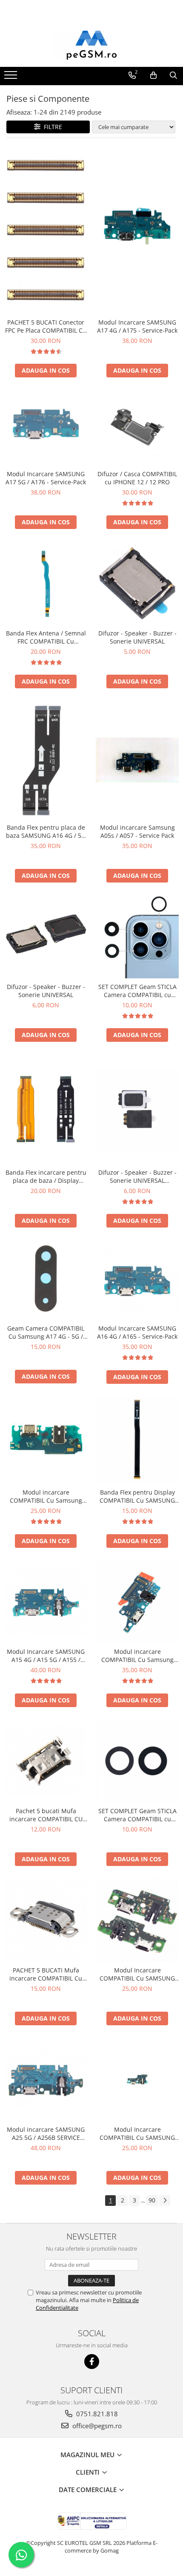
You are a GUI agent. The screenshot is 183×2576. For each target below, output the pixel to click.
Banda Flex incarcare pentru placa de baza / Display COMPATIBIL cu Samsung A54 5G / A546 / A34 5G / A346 (46, 1176)
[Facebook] (92, 2362)
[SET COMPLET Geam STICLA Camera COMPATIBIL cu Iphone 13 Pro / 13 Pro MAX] (137, 937)
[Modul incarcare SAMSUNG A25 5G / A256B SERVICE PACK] (46, 2080)
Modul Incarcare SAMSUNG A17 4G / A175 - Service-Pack (137, 326)
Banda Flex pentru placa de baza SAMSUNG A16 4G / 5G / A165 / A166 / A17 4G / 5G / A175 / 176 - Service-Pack (46, 831)
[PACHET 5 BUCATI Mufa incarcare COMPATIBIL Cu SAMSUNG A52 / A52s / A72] (46, 1920)
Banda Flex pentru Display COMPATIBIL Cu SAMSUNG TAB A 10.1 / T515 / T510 (137, 1496)
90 (152, 2200)
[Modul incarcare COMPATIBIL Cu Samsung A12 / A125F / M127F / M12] (46, 1440)
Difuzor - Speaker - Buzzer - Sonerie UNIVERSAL (137, 637)
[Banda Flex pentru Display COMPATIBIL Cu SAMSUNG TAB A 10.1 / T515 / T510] (137, 1440)
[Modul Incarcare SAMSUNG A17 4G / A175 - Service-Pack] (137, 230)
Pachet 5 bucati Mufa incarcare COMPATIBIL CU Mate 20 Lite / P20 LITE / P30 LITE (46, 1815)
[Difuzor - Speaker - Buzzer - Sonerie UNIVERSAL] (137, 583)
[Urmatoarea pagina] (165, 2201)
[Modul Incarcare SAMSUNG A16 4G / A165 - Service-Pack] (137, 1280)
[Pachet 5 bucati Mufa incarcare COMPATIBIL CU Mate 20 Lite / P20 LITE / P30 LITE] (46, 1761)
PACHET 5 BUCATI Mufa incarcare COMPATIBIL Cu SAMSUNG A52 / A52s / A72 (46, 1974)
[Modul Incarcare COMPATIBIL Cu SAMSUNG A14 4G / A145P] (137, 2080)
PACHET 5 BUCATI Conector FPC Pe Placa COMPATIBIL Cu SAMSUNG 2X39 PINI (46, 326)
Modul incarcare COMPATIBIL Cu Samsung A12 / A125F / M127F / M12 (46, 1496)
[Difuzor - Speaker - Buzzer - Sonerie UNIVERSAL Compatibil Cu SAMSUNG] (137, 1109)
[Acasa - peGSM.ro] (91, 46)
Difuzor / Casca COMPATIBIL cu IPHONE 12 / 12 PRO (137, 478)
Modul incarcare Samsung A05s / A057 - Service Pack (137, 831)
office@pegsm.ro (96, 2426)
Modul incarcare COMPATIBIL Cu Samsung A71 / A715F (137, 1656)
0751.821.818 (96, 2414)
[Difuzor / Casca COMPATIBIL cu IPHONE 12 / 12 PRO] (137, 428)
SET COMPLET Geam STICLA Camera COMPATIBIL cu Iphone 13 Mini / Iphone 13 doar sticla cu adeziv (137, 1815)
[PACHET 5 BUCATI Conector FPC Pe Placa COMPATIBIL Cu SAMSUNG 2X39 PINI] (46, 230)
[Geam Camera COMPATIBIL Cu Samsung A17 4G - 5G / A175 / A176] (46, 1280)
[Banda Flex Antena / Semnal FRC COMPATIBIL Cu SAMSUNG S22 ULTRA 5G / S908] (46, 583)
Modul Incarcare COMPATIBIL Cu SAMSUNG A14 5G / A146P (137, 1974)
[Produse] (12, 78)
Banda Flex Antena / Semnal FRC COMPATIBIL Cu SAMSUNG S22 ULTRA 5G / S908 (46, 637)
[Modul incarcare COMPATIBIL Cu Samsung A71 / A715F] (137, 1602)
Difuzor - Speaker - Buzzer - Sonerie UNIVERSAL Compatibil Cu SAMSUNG (137, 1176)
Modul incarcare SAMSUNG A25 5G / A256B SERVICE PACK (46, 2133)
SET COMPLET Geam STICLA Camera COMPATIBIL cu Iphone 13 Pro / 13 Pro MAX (137, 991)
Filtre (51, 127)
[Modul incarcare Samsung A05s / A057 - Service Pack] (137, 760)
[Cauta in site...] (173, 75)
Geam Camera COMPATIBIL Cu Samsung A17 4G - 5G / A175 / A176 (46, 1332)
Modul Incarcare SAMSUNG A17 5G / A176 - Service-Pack (46, 478)
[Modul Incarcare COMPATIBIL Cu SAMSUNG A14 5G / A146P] (137, 1920)
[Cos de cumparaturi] (153, 75)
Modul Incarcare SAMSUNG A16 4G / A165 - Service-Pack (137, 1332)
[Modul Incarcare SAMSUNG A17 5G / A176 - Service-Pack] (46, 428)
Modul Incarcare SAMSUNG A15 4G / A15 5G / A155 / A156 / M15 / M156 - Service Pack (46, 1656)
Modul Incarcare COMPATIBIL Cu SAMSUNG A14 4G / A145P (137, 2133)
